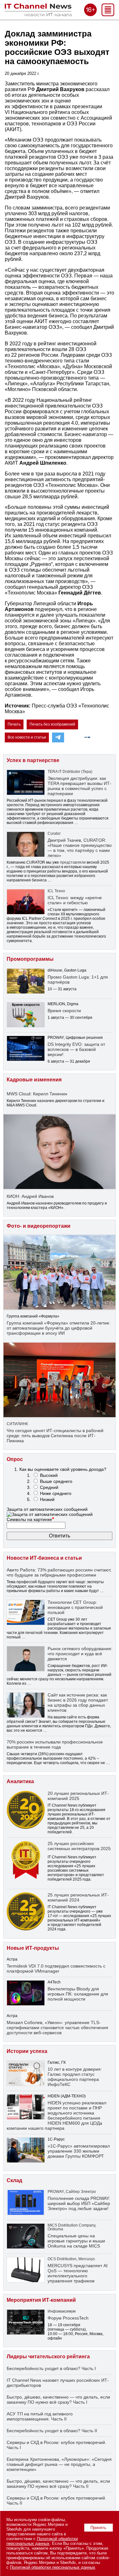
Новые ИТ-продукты (33, 1948)
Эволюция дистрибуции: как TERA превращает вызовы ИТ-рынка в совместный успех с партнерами (79, 786)
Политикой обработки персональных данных (42, 2541)
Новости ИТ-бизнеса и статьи (44, 1558)
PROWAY (56, 2192)
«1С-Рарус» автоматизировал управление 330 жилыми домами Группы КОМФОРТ (79, 2151)
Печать (14, 724)
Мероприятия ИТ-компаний (41, 2300)
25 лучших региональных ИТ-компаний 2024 (78, 1897)
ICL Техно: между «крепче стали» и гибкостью (75, 900)
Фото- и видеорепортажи (39, 1226)
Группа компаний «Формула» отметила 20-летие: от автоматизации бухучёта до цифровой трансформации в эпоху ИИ (59, 1328)
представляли (73, 862)
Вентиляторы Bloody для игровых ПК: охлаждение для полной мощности (78, 1994)
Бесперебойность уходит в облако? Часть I (51, 2368)
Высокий (49, 1475)
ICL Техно (56, 891)
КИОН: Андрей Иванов (30, 1196)
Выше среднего (56, 1481)
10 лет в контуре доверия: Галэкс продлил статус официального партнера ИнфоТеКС (75, 2077)
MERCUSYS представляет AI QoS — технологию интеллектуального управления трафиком (78, 2273)
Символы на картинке (30, 1519)
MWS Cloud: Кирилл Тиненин (37, 1094)
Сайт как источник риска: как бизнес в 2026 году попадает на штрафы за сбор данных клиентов (78, 1703)
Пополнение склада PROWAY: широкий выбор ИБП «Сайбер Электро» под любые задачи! (79, 2203)
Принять (98, 2528)
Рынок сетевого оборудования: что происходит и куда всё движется (80, 1654)
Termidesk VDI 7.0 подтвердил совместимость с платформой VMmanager (56, 1969)
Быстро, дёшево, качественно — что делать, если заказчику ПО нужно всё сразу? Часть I (58, 2400)
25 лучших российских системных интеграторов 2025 (79, 1846)
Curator (54, 833)
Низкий (47, 1499)
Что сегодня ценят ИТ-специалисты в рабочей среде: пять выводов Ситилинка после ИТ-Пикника (55, 1436)
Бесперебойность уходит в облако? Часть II (52, 2431)
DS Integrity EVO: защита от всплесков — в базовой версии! (76, 1049)
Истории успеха (27, 2051)
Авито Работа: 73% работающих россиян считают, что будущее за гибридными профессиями (59, 1572)
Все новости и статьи (27, 737)
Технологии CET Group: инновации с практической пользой (75, 1607)
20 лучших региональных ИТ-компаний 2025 (78, 1796)
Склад (14, 2180)
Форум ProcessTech (68, 2318)
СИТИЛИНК (17, 1424)
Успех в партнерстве (33, 760)
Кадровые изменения (34, 1080)
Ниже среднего (56, 1493)
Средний (49, 1487)
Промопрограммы (30, 959)
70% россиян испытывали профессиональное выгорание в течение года (55, 1744)
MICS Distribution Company (71, 2225)
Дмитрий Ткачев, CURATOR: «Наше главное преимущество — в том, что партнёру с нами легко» (80, 848)
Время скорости (64, 1011)
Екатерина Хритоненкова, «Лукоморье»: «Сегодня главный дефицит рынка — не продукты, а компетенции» (59, 2464)
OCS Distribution (62, 2259)
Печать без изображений (52, 724)
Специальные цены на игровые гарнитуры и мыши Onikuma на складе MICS (76, 2241)
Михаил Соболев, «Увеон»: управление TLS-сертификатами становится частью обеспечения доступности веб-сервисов (57, 2028)
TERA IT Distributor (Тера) (70, 772)
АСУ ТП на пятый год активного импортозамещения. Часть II (40, 2416)
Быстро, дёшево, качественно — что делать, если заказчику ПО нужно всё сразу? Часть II (58, 2484)
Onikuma (55, 2229)
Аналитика (20, 1781)
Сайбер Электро (81, 2192)
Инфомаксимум (62, 2311)
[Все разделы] (108, 14)
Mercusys (87, 2259)
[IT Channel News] (38, 14)
